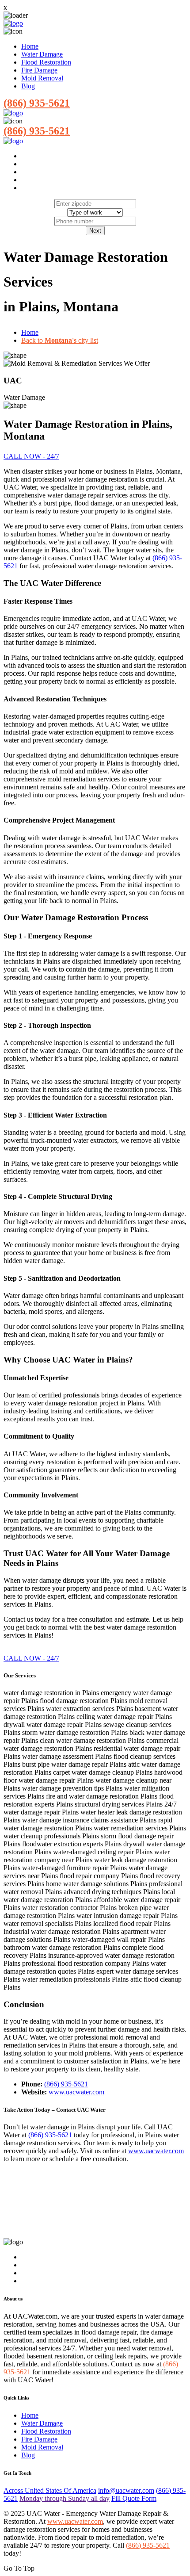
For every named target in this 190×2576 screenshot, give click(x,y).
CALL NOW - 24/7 (31, 456)
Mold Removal (42, 78)
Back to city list (60, 340)
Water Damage (42, 54)
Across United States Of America (50, 2490)
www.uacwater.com (76, 2092)
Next (95, 231)
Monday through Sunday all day (65, 2498)
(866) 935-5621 (37, 103)
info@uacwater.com (126, 2490)
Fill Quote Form (134, 2498)
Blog (28, 86)
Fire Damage (39, 70)
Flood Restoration (46, 62)
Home (30, 46)
